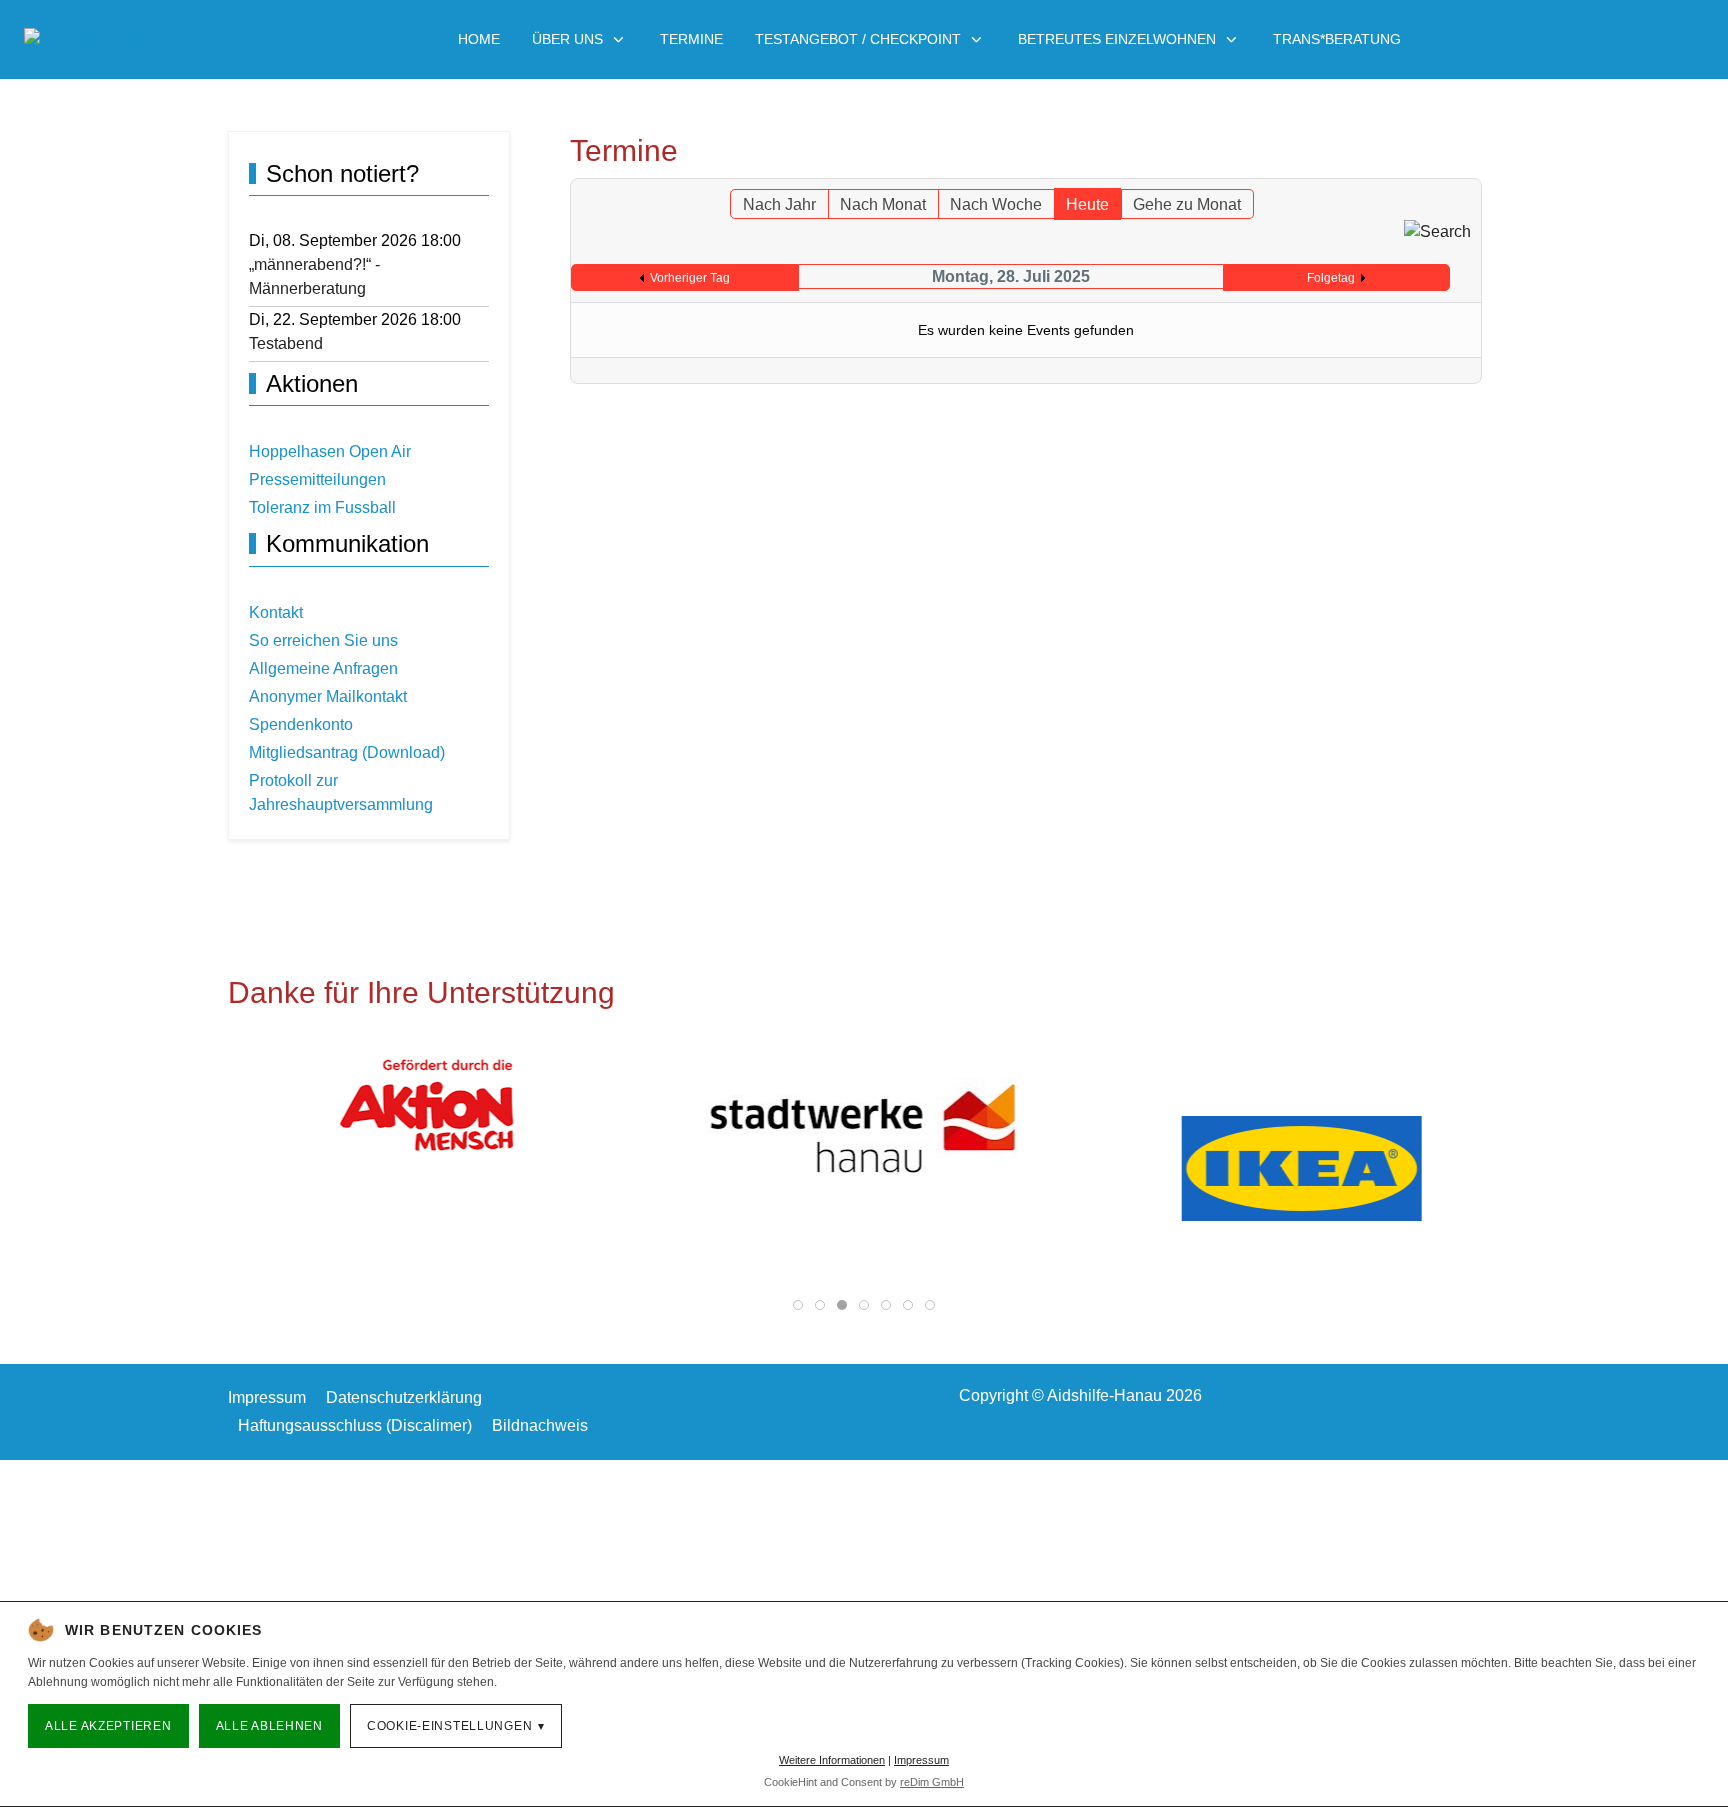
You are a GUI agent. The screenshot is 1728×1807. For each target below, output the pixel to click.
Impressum (921, 1760)
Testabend (286, 343)
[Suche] (1437, 230)
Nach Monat (883, 204)
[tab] (798, 1305)
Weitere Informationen (832, 1760)
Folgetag (1331, 278)
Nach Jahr (779, 204)
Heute (1087, 204)
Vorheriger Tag (690, 278)
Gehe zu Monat (1187, 204)
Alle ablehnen (269, 1726)
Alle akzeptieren (108, 1726)
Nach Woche (996, 204)
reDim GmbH (932, 1782)
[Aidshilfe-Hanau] (89, 40)
